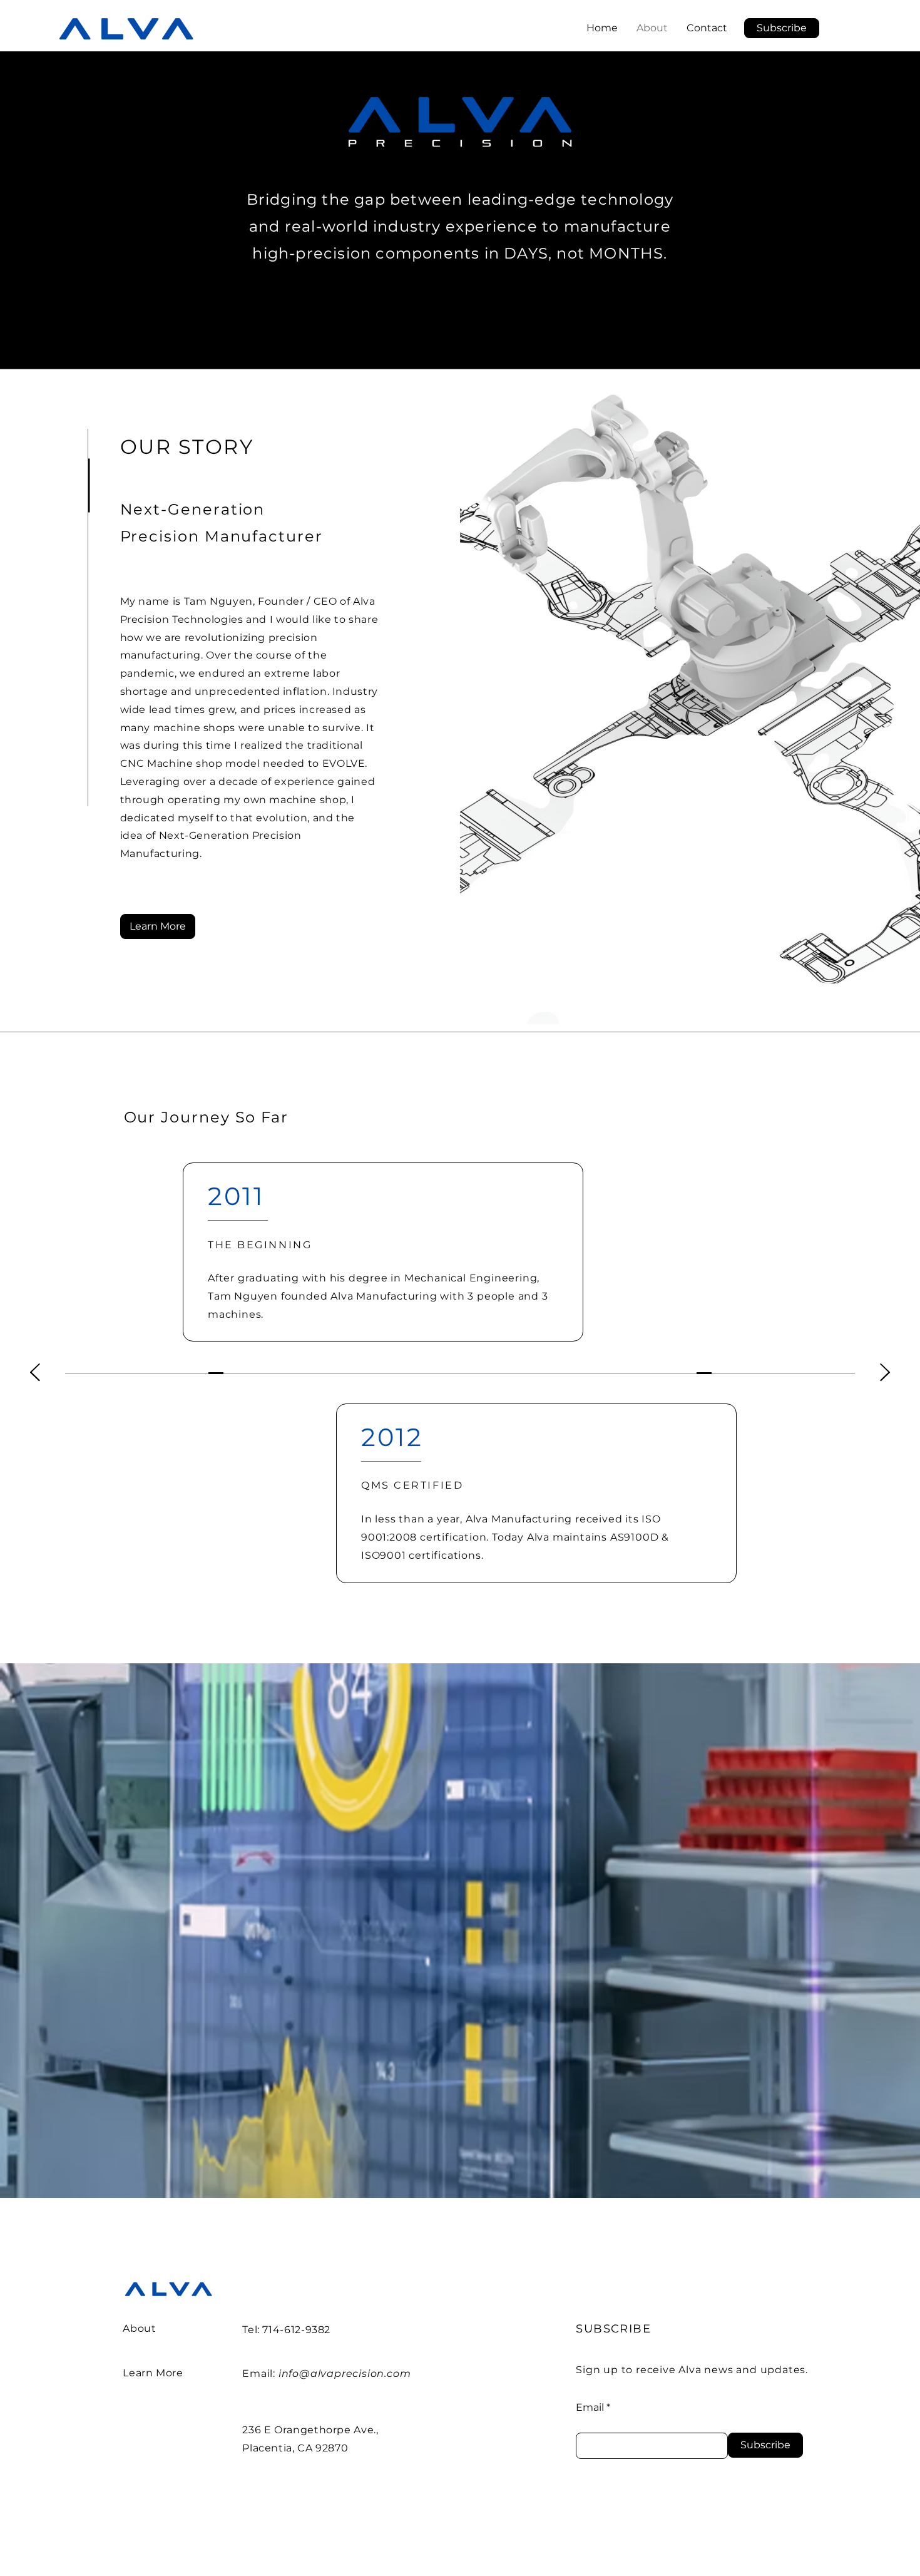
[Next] (885, 1373)
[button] (782, 28)
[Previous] (35, 1373)
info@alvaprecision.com (345, 2373)
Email (590, 2408)
